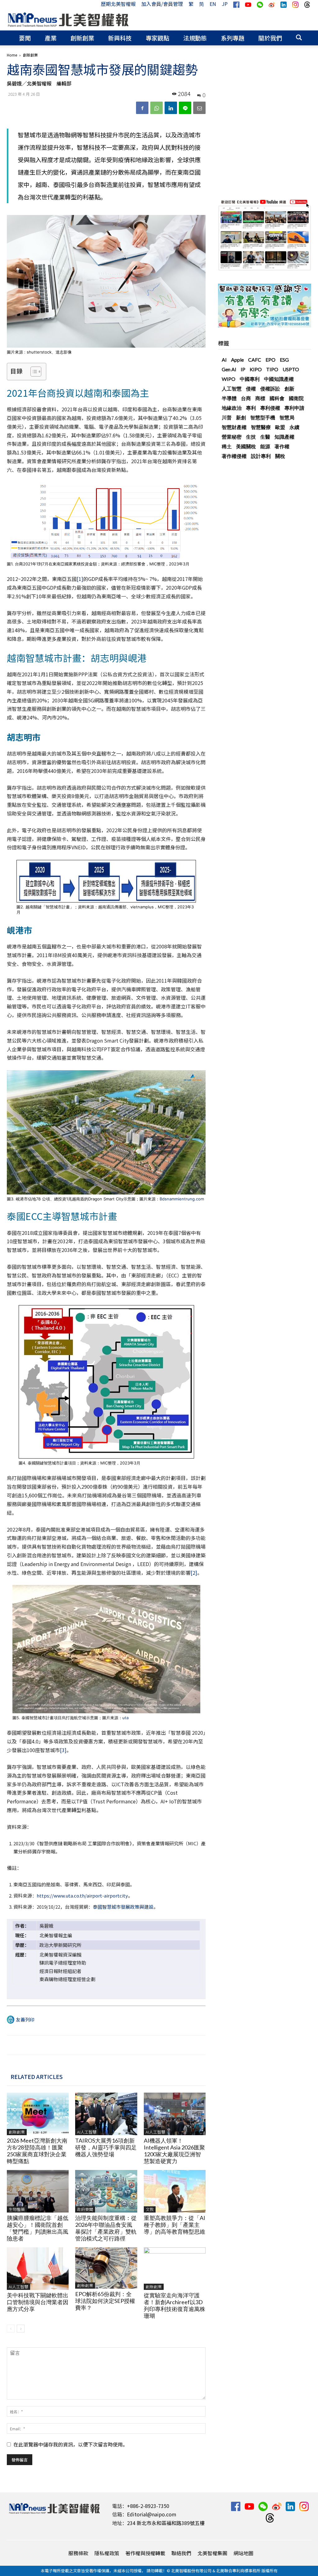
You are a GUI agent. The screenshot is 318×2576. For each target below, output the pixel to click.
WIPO (229, 379)
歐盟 (280, 427)
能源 (265, 446)
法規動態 (195, 38)
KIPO (256, 369)
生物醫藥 (17, 2209)
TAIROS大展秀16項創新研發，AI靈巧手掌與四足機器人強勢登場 (106, 2147)
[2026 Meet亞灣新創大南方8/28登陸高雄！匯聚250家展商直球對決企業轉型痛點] (38, 2114)
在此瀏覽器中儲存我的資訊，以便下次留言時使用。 (70, 2444)
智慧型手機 (263, 417)
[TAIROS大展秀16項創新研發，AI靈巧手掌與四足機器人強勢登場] (106, 2114)
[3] (63, 1750)
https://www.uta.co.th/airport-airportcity (82, 1895)
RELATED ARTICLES (37, 2076)
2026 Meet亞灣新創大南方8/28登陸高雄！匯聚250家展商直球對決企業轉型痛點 (37, 2151)
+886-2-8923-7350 (148, 2506)
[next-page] (21, 2329)
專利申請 (294, 408)
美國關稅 (246, 446)
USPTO (291, 369)
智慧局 (287, 417)
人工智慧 (232, 388)
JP (225, 4)
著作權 (282, 446)
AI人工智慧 (87, 2132)
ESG (284, 360)
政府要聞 (85, 2209)
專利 (251, 408)
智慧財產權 (234, 427)
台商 (246, 398)
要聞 (25, 38)
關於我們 (270, 38)
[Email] (199, 108)
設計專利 (261, 456)
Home (12, 55)
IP (243, 369)
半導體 (229, 398)
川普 (227, 417)
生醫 (265, 437)
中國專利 (250, 379)
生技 (251, 437)
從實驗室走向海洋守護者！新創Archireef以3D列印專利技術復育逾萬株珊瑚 (175, 2305)
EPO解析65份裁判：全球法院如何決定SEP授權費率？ (105, 2301)
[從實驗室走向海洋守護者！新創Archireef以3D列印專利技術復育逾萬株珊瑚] (175, 2269)
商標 (260, 398)
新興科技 (120, 38)
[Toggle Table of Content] (33, 372)
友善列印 (25, 2019)
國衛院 (296, 398)
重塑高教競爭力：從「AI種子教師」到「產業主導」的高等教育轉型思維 (175, 2225)
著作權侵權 (234, 456)
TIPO (272, 369)
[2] (194, 1573)
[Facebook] (142, 108)
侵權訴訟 (270, 388)
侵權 (251, 388)
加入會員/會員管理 (162, 4)
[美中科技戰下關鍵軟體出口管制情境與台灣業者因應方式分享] (38, 2269)
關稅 (280, 456)
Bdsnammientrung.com (182, 1199)
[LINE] (185, 108)
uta (125, 1718)
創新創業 (82, 38)
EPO (270, 360)
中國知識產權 (279, 379)
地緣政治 (232, 408)
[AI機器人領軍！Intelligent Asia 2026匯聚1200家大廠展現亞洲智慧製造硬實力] (175, 2114)
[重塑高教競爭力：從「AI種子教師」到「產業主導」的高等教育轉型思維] (175, 2191)
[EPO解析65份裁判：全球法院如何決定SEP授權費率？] (106, 2268)
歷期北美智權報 (118, 4)
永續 (294, 427)
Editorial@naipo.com (152, 2514)
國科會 (277, 398)
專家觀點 (157, 38)
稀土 (227, 446)
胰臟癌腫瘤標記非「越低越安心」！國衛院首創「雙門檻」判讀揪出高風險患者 (38, 2228)
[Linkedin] (171, 108)
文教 (150, 2209)
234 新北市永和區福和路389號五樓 (166, 2523)
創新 (289, 388)
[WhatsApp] (157, 108)
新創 (241, 417)
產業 (51, 38)
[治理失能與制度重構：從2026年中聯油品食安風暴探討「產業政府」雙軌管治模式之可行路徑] (106, 2191)
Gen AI (229, 369)
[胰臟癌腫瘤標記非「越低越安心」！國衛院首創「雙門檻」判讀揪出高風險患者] (38, 2191)
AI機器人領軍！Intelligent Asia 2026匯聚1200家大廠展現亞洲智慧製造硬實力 (174, 2151)
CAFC (255, 360)
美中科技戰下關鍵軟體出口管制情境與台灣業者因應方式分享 (38, 2302)
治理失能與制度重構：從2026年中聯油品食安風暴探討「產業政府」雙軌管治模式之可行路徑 (106, 2228)
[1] (80, 579)
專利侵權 (270, 408)
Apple (237, 360)
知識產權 (284, 437)
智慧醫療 (261, 427)
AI (224, 360)
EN (213, 4)
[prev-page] (11, 2329)
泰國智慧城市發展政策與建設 (123, 1907)
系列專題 (233, 38)
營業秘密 (232, 437)
